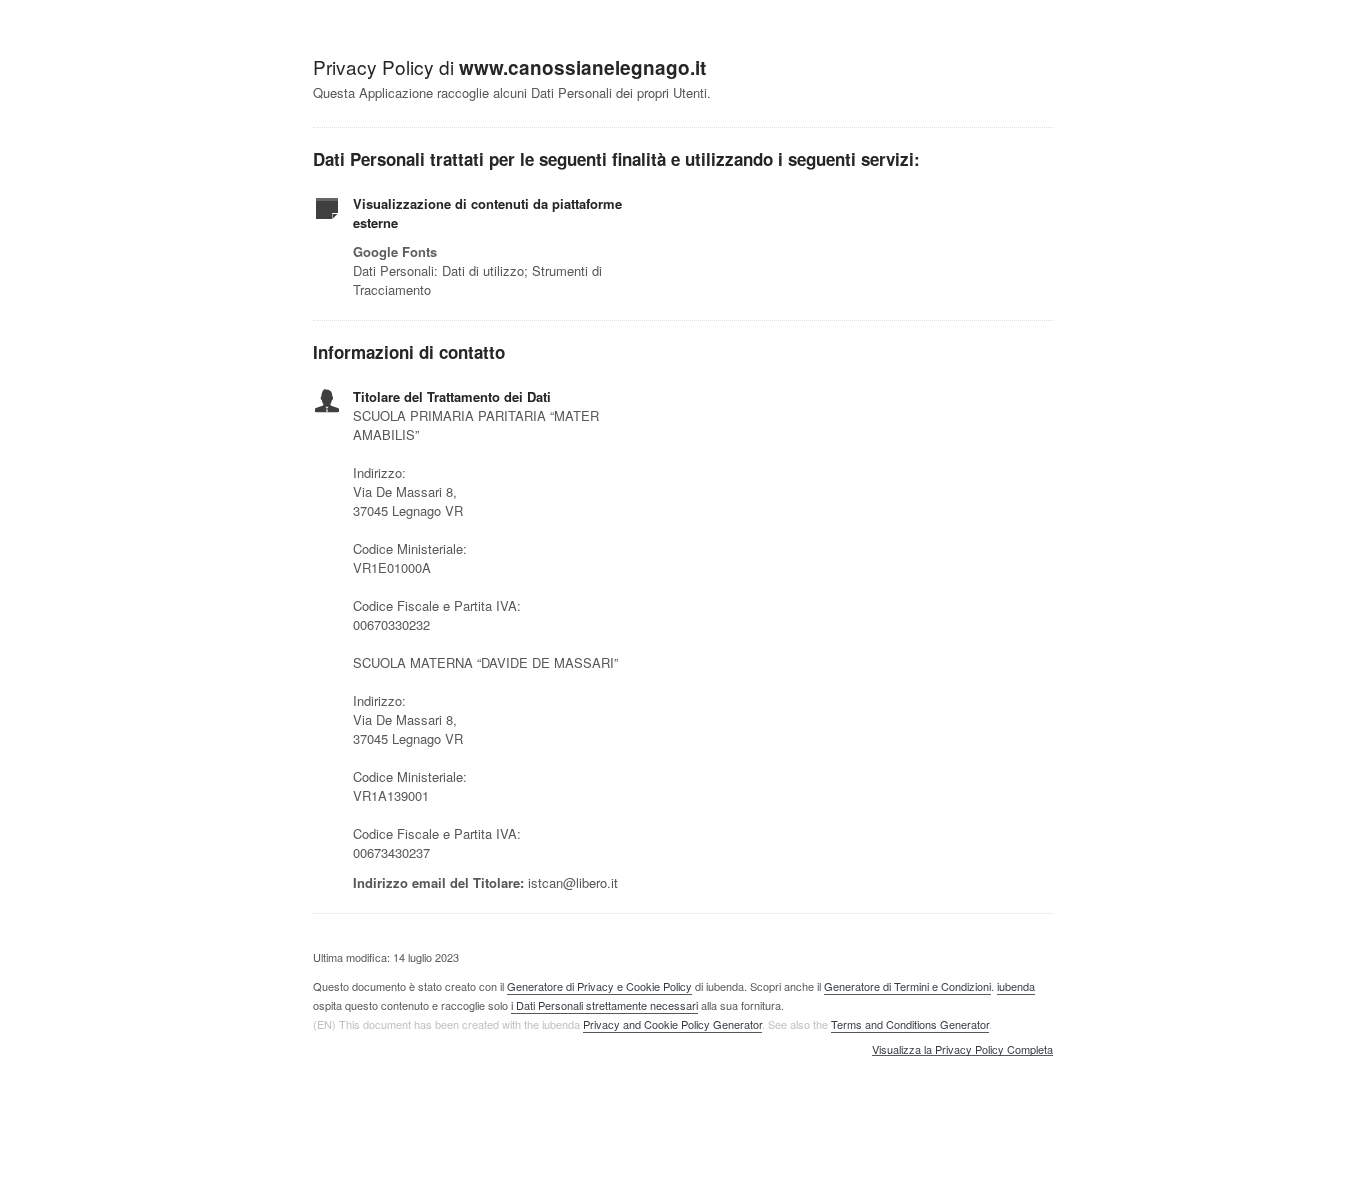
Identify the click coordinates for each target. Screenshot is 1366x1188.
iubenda (1016, 986)
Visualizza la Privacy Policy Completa (962, 1050)
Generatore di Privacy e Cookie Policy (599, 986)
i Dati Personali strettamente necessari (604, 1005)
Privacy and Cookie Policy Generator (672, 1024)
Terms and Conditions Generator (910, 1024)
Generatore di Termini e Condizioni (907, 986)
